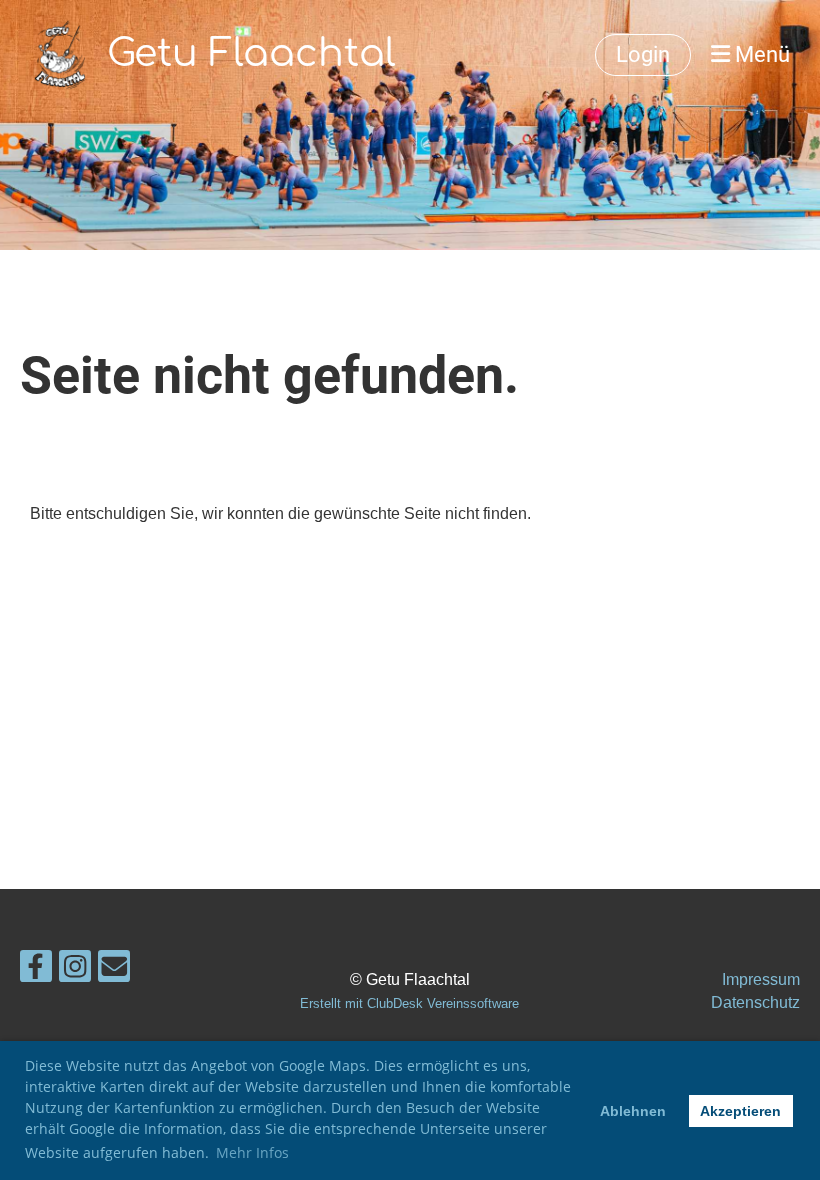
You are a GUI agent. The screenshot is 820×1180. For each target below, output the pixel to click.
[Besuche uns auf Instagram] (75, 971)
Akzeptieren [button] (740, 1111)
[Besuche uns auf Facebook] (36, 971)
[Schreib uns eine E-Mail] (114, 971)
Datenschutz (755, 1002)
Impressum (761, 979)
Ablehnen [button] (633, 1111)
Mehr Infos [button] (252, 1152)
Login (643, 54)
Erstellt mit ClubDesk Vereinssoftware (409, 1003)
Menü (760, 54)
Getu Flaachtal (251, 54)
